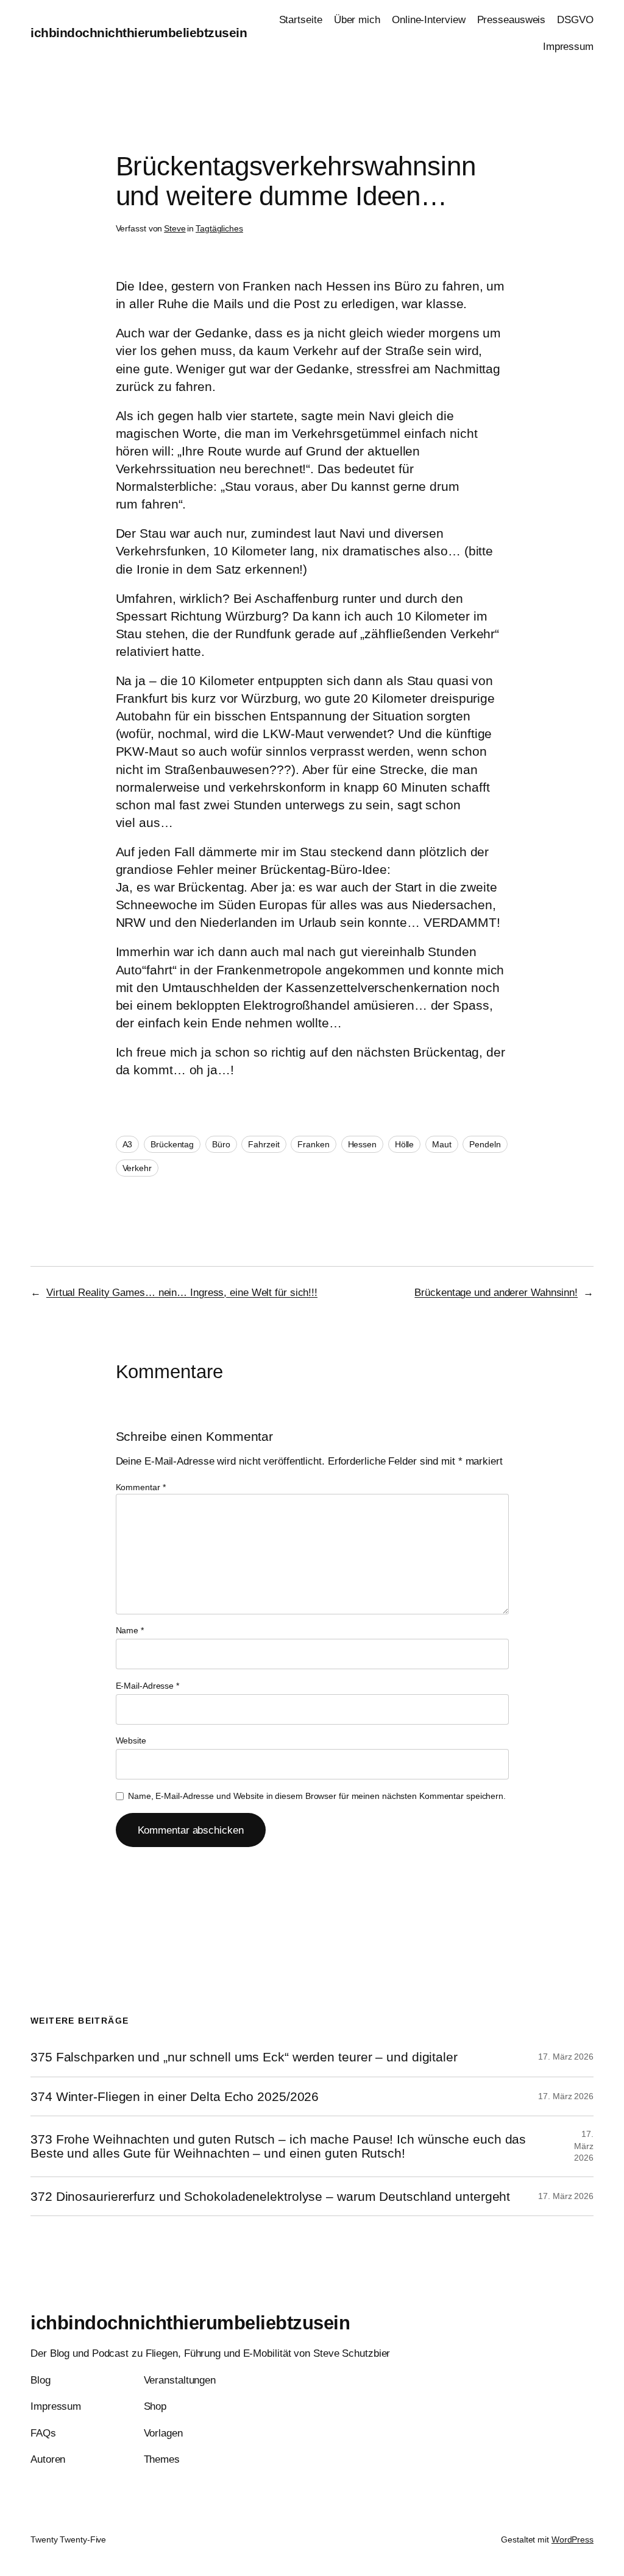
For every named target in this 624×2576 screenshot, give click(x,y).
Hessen (362, 1144)
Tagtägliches (219, 228)
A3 (128, 1144)
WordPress (573, 2539)
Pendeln (485, 1144)
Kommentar (141, 1487)
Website (131, 1740)
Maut (442, 1144)
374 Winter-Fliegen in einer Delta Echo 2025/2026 (175, 2096)
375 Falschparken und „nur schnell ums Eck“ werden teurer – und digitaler (244, 2057)
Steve (175, 228)
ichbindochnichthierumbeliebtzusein (139, 33)
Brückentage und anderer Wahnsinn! (496, 1292)
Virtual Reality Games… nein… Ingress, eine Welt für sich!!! (182, 1292)
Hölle (405, 1144)
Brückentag (172, 1144)
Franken (313, 1144)
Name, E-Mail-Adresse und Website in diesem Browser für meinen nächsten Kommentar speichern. (317, 1796)
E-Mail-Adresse (147, 1686)
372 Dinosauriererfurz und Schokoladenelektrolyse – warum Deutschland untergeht (270, 2196)
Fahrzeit (264, 1144)
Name (130, 1630)
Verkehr (137, 1168)
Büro (221, 1144)
